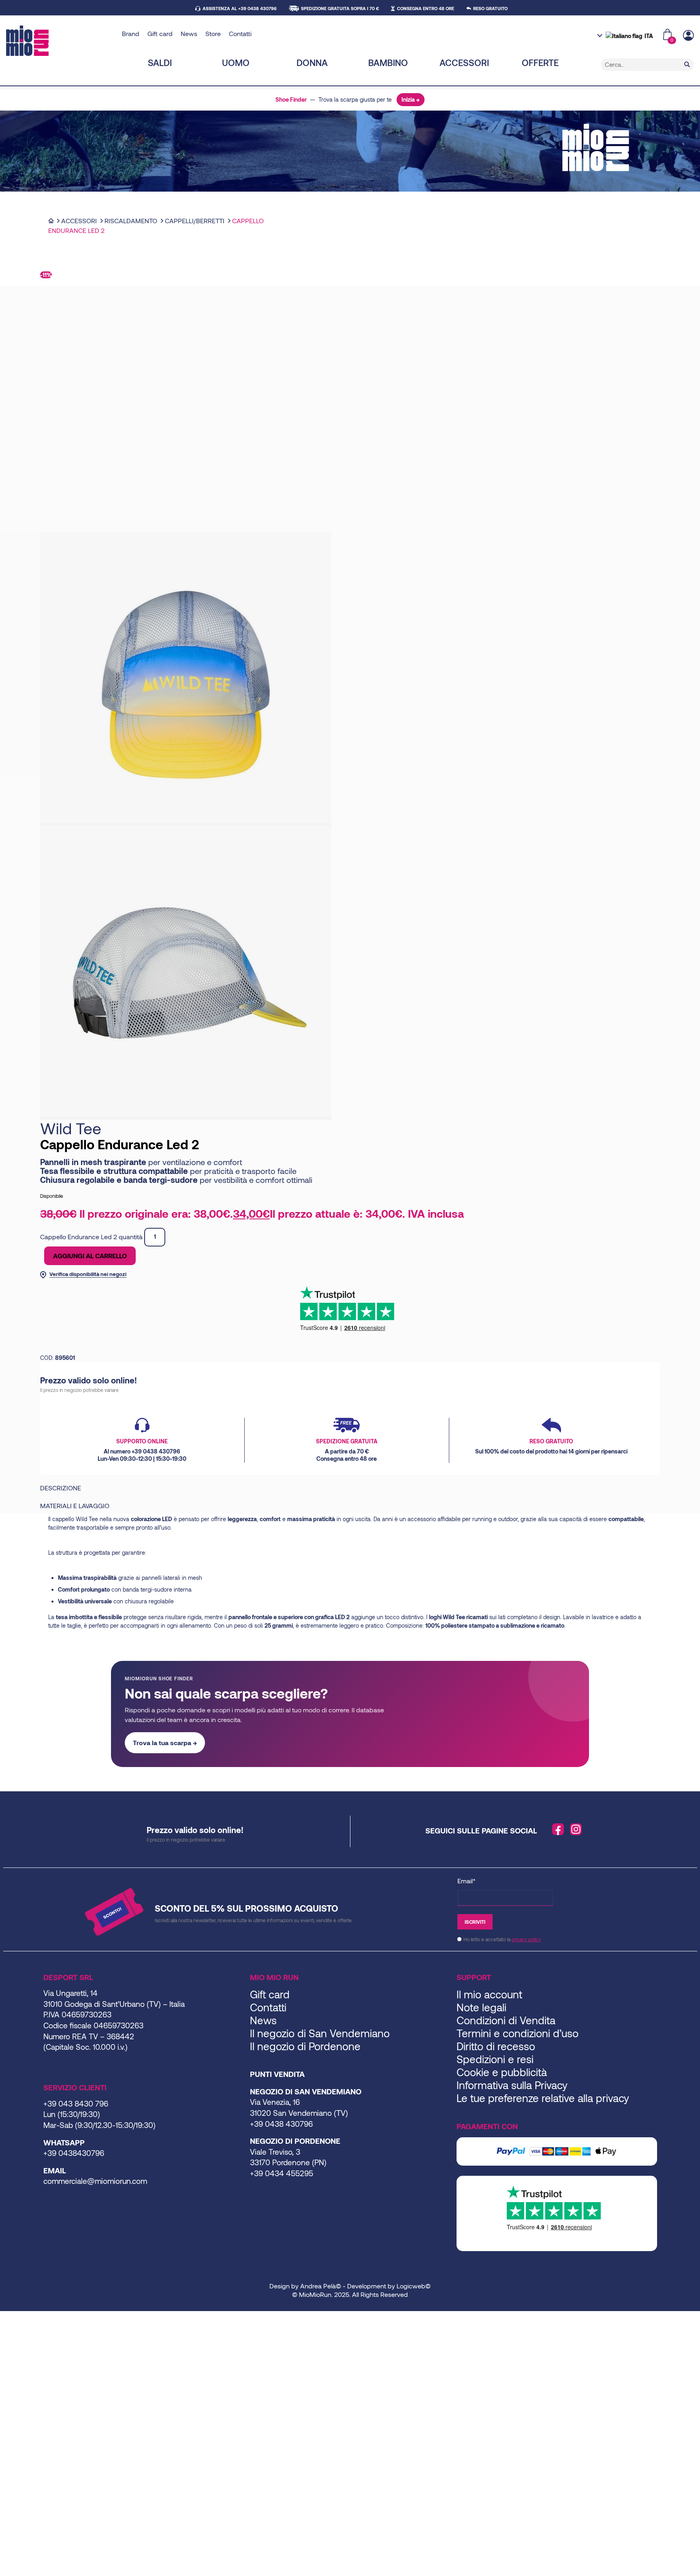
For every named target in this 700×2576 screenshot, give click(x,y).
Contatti (240, 33)
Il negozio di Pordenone (305, 2046)
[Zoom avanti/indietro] (2, 2318)
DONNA (312, 62)
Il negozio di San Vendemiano (320, 2033)
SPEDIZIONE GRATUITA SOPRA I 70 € (340, 8)
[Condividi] (15, 2318)
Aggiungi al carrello (90, 1256)
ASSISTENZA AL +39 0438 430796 (240, 8)
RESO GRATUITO (490, 8)
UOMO (236, 62)
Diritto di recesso (496, 2046)
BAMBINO (388, 62)
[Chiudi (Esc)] (22, 2318)
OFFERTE (540, 62)
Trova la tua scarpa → (165, 1743)
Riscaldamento (131, 221)
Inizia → (411, 99)
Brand (131, 33)
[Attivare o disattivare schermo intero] (9, 2318)
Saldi (160, 62)
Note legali (481, 2007)
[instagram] (576, 1829)
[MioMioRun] (61, 41)
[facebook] (558, 1829)
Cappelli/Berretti (195, 221)
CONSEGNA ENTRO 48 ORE (426, 8)
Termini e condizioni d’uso (518, 2033)
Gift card (160, 33)
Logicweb (411, 2286)
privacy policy (526, 1939)
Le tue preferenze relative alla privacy (543, 2098)
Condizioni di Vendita (506, 2020)
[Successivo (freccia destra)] (9, 2328)
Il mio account (489, 1994)
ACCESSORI (464, 62)
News (189, 33)
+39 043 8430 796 (76, 2103)
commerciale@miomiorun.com (95, 2181)
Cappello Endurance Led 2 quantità (91, 1236)
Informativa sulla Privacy (512, 2085)
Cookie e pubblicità (502, 2072)
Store (213, 33)
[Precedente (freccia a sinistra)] (2, 2328)
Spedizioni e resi (495, 2059)
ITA (649, 36)
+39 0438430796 (74, 2153)
